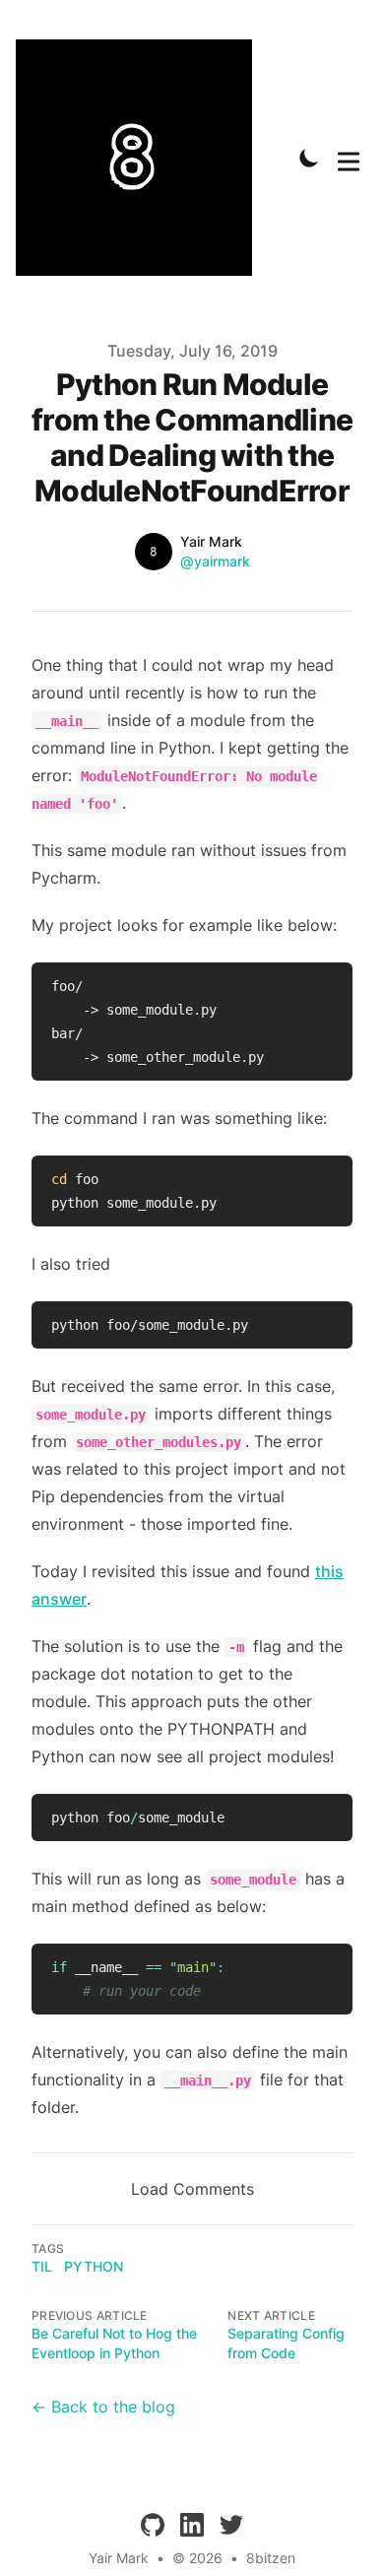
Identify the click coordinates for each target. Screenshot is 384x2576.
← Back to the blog (103, 2407)
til (42, 2266)
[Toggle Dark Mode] (309, 158)
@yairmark (215, 561)
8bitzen (271, 2558)
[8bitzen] (140, 158)
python (94, 2266)
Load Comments (192, 2189)
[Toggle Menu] (349, 158)
